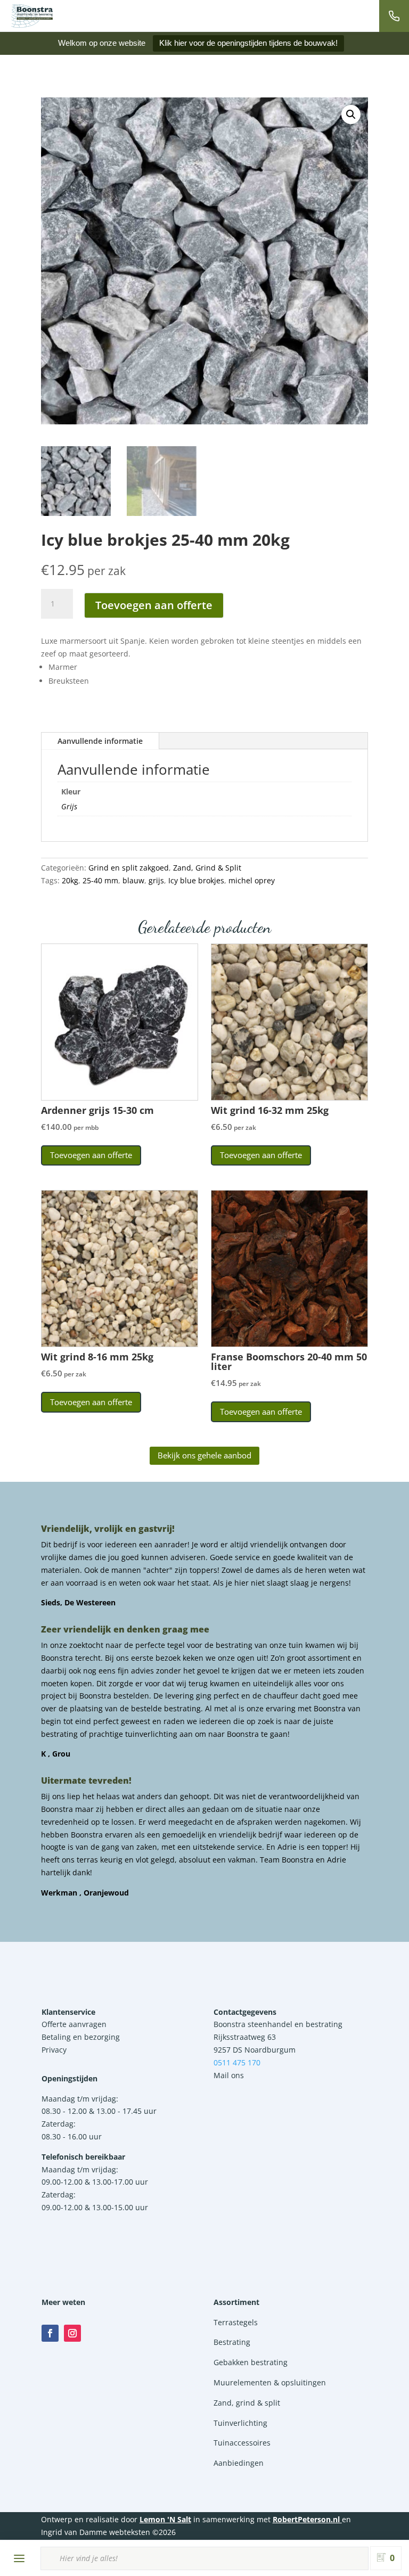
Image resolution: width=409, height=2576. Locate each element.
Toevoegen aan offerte (154, 605)
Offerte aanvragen (74, 2024)
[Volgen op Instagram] (72, 2333)
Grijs (69, 806)
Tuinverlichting (240, 2423)
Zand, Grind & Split (207, 868)
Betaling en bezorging (81, 2037)
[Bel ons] (394, 16)
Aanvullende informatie (100, 741)
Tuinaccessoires (242, 2443)
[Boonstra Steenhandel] (32, 16)
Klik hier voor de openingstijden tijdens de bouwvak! (248, 43)
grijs (156, 880)
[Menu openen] (19, 2558)
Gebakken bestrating (251, 2362)
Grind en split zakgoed (129, 868)
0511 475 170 (237, 2062)
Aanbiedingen (239, 2463)
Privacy (54, 2050)
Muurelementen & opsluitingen (270, 2382)
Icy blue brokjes (196, 880)
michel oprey (252, 880)
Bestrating (232, 2342)
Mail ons (229, 2075)
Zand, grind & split (247, 2403)
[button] (351, 114)
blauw (133, 880)
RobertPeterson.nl (306, 2519)
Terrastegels (236, 2322)
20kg (70, 880)
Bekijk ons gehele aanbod (204, 1455)
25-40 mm (100, 880)
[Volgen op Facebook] (50, 2333)
